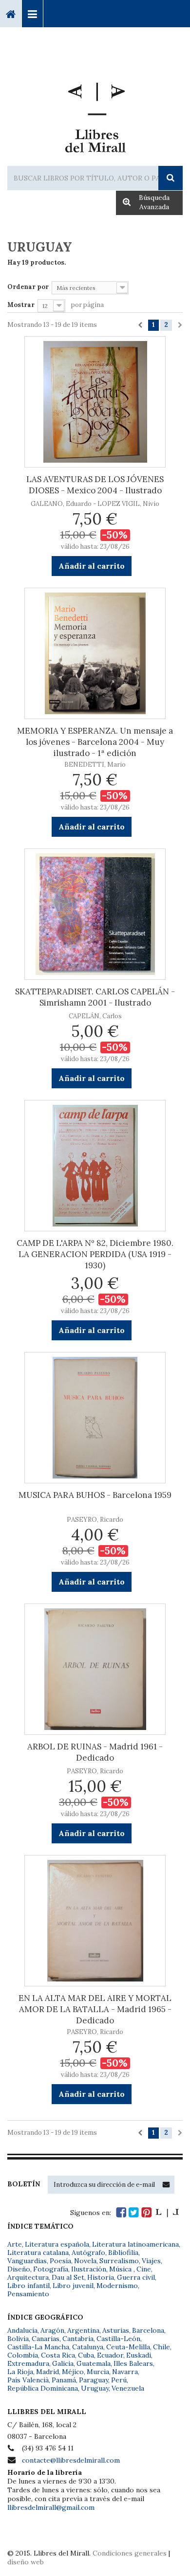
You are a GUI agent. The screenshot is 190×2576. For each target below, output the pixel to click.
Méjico (73, 2372)
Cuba (86, 2355)
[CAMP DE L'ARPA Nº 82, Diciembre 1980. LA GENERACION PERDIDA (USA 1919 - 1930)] (95, 1166)
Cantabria (78, 2339)
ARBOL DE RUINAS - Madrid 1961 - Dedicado (95, 1752)
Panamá (64, 2380)
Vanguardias (27, 2261)
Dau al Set (68, 2277)
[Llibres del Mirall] (95, 114)
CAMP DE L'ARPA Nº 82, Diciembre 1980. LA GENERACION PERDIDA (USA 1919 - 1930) (95, 1254)
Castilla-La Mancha (38, 2347)
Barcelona (148, 2330)
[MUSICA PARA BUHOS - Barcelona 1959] (95, 1418)
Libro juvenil (73, 2286)
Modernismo (117, 2286)
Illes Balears (133, 2363)
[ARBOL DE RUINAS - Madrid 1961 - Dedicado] (95, 1669)
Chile (161, 2347)
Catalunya (88, 2347)
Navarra (125, 2372)
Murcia (98, 2372)
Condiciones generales (130, 2553)
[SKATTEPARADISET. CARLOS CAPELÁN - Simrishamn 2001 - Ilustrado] (95, 914)
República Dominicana (43, 2388)
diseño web (26, 2562)
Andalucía (22, 2330)
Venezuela (128, 2388)
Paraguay (94, 2380)
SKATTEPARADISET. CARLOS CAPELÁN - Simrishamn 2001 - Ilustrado (95, 997)
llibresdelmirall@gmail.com (51, 2507)
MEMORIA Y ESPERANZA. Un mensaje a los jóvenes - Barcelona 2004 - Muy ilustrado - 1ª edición (95, 742)
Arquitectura (28, 2277)
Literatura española (57, 2244)
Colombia (23, 2355)
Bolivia (18, 2339)
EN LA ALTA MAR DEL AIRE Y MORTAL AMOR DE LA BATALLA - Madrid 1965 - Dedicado (95, 2009)
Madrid (47, 2372)
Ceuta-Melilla (128, 2347)
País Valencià (28, 2380)
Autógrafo (88, 2252)
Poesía (60, 2261)
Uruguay (95, 2388)
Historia (101, 2277)
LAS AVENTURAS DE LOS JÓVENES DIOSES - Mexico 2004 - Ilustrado (95, 485)
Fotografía (51, 2269)
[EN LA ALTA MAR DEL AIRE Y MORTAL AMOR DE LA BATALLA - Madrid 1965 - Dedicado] (95, 1921)
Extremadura (28, 2363)
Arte (15, 2244)
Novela (85, 2261)
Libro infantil (28, 2286)
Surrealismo (119, 2261)
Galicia (63, 2363)
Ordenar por (28, 287)
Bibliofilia (123, 2252)
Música (121, 2269)
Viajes (151, 2261)
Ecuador (110, 2355)
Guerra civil (136, 2277)
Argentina (83, 2330)
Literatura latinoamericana (135, 2244)
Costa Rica (58, 2355)
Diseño (19, 2269)
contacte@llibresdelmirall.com (71, 2460)
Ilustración (89, 2269)
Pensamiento (28, 2294)
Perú (119, 2380)
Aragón (52, 2330)
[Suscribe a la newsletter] (166, 2184)
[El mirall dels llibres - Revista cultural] (167, 2212)
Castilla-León (118, 2339)
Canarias (46, 2339)
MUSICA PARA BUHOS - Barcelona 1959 (95, 1495)
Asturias (116, 2330)
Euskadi (139, 2355)
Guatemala (94, 2363)
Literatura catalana (38, 2252)
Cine (144, 2269)
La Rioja (20, 2372)
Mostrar (21, 305)
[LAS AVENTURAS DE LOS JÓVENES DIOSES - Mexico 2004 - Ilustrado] (95, 402)
